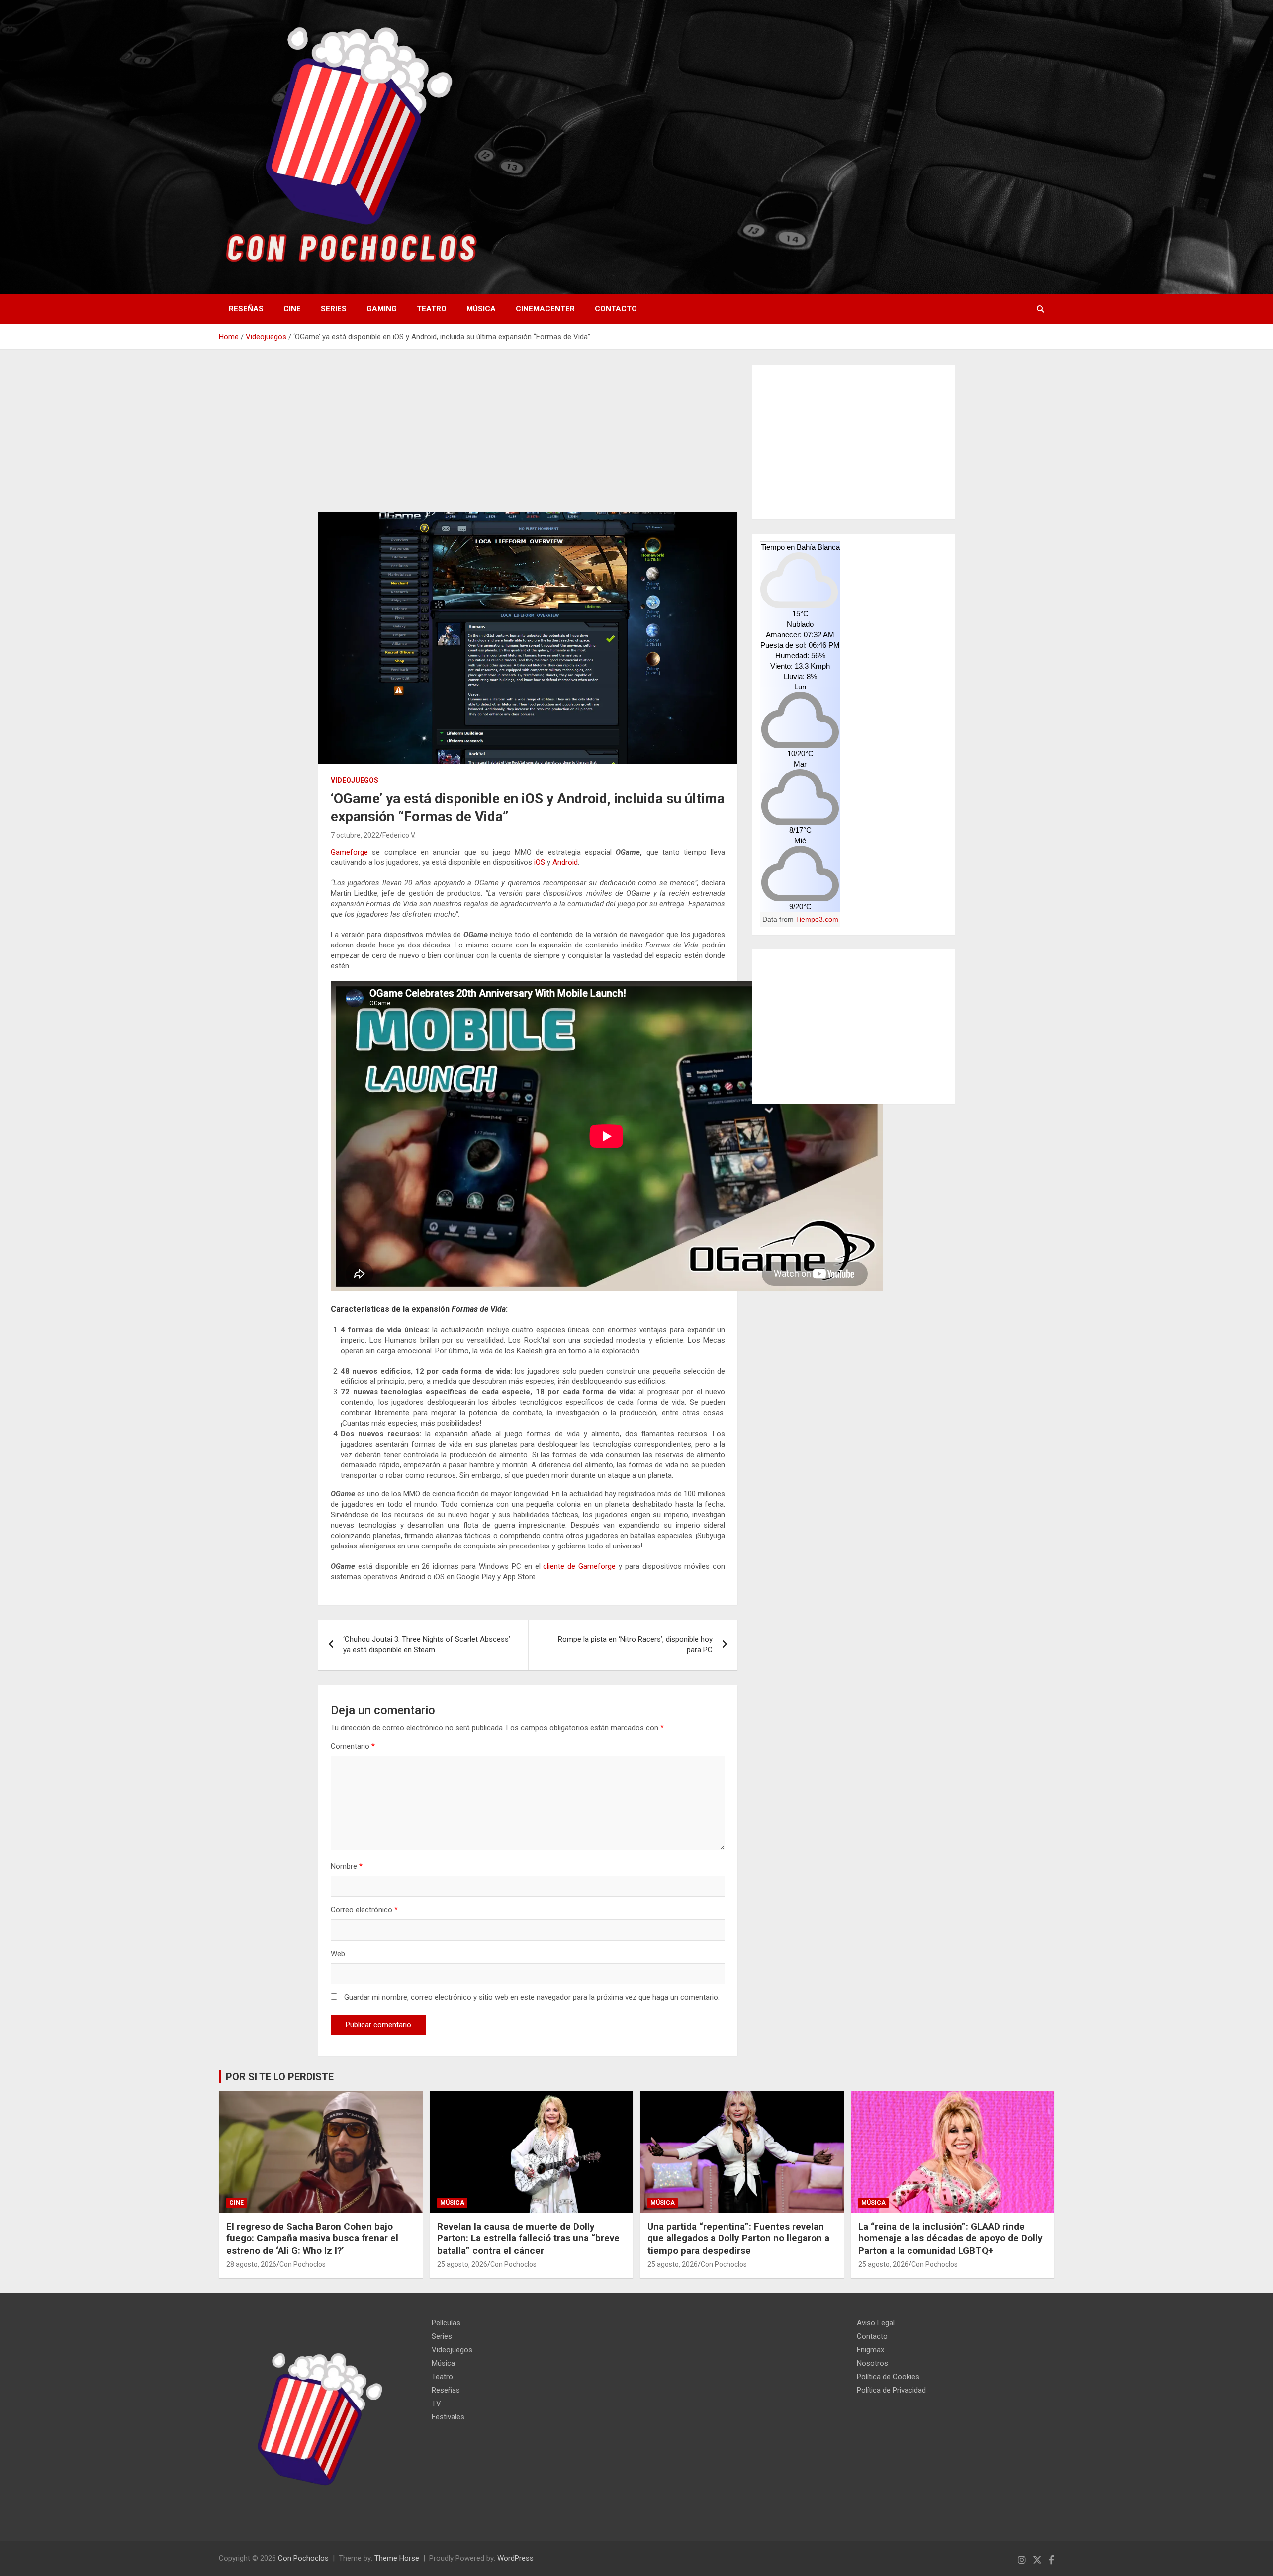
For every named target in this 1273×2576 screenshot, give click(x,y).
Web (338, 1954)
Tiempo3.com (817, 919)
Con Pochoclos (303, 2264)
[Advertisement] (528, 438)
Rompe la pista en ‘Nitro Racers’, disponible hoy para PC (635, 1645)
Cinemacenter (545, 309)
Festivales (448, 2417)
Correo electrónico (364, 1910)
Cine (292, 309)
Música (481, 309)
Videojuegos (355, 780)
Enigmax (870, 2350)
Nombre (347, 1866)
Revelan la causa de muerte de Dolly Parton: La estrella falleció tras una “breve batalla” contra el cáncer (528, 2238)
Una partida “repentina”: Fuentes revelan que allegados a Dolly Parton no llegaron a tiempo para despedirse (738, 2238)
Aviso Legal (876, 2323)
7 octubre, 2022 (355, 835)
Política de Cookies (888, 2377)
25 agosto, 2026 (462, 2264)
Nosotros (872, 2363)
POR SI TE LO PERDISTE (280, 2077)
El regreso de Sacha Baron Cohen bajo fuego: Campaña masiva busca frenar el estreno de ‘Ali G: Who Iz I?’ (312, 2238)
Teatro (432, 309)
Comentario (353, 1746)
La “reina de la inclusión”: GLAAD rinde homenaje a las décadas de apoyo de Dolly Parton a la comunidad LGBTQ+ (951, 2238)
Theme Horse (397, 2558)
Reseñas (246, 309)
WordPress (515, 2558)
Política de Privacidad (891, 2390)
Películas (446, 2323)
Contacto (616, 309)
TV (436, 2404)
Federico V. (399, 835)
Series (334, 309)
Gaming (382, 309)
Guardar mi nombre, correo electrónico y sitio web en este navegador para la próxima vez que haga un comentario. (532, 1997)
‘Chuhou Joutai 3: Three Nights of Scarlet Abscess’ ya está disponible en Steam (427, 1645)
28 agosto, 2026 (251, 2264)
